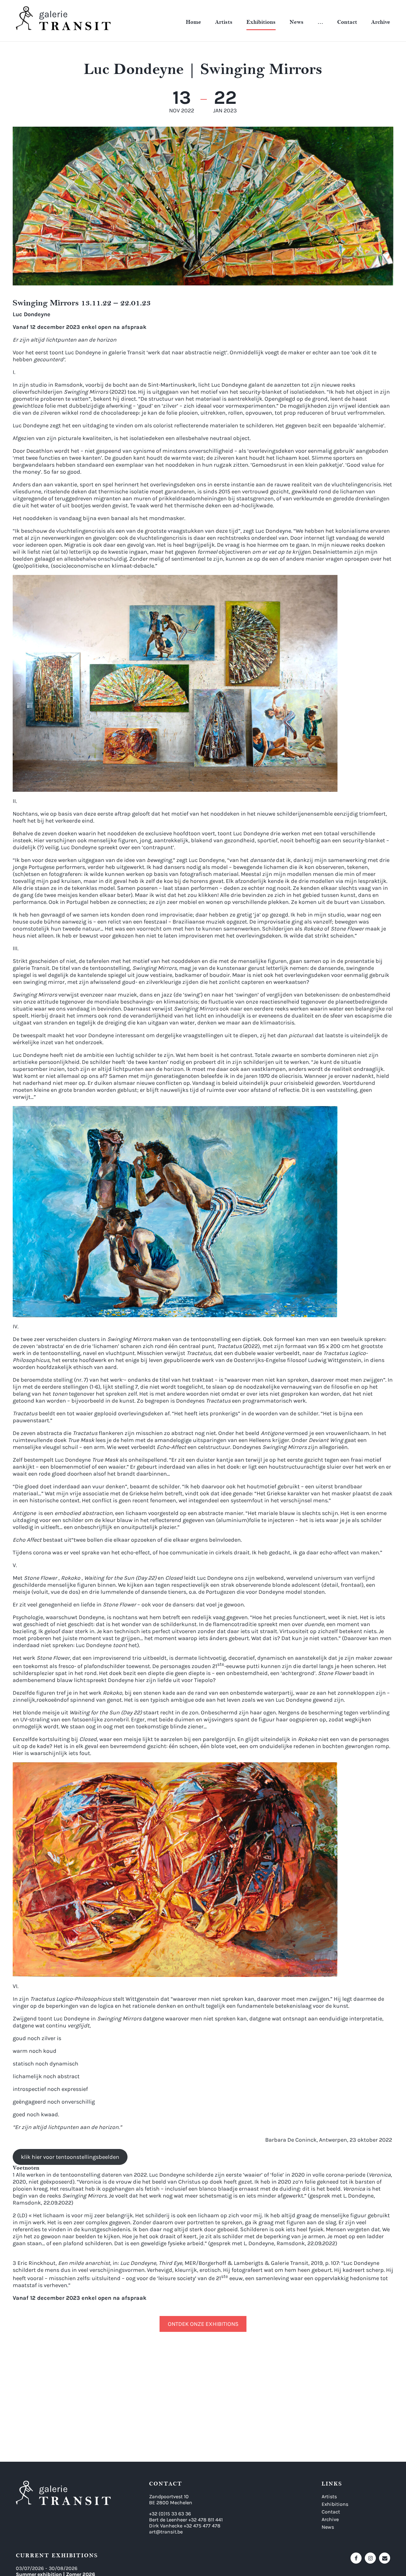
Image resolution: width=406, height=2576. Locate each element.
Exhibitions (261, 22)
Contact (347, 22)
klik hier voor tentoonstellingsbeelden (70, 2157)
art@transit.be (166, 2532)
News (297, 22)
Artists (224, 22)
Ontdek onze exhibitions (203, 2324)
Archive (381, 22)
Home (193, 22)
